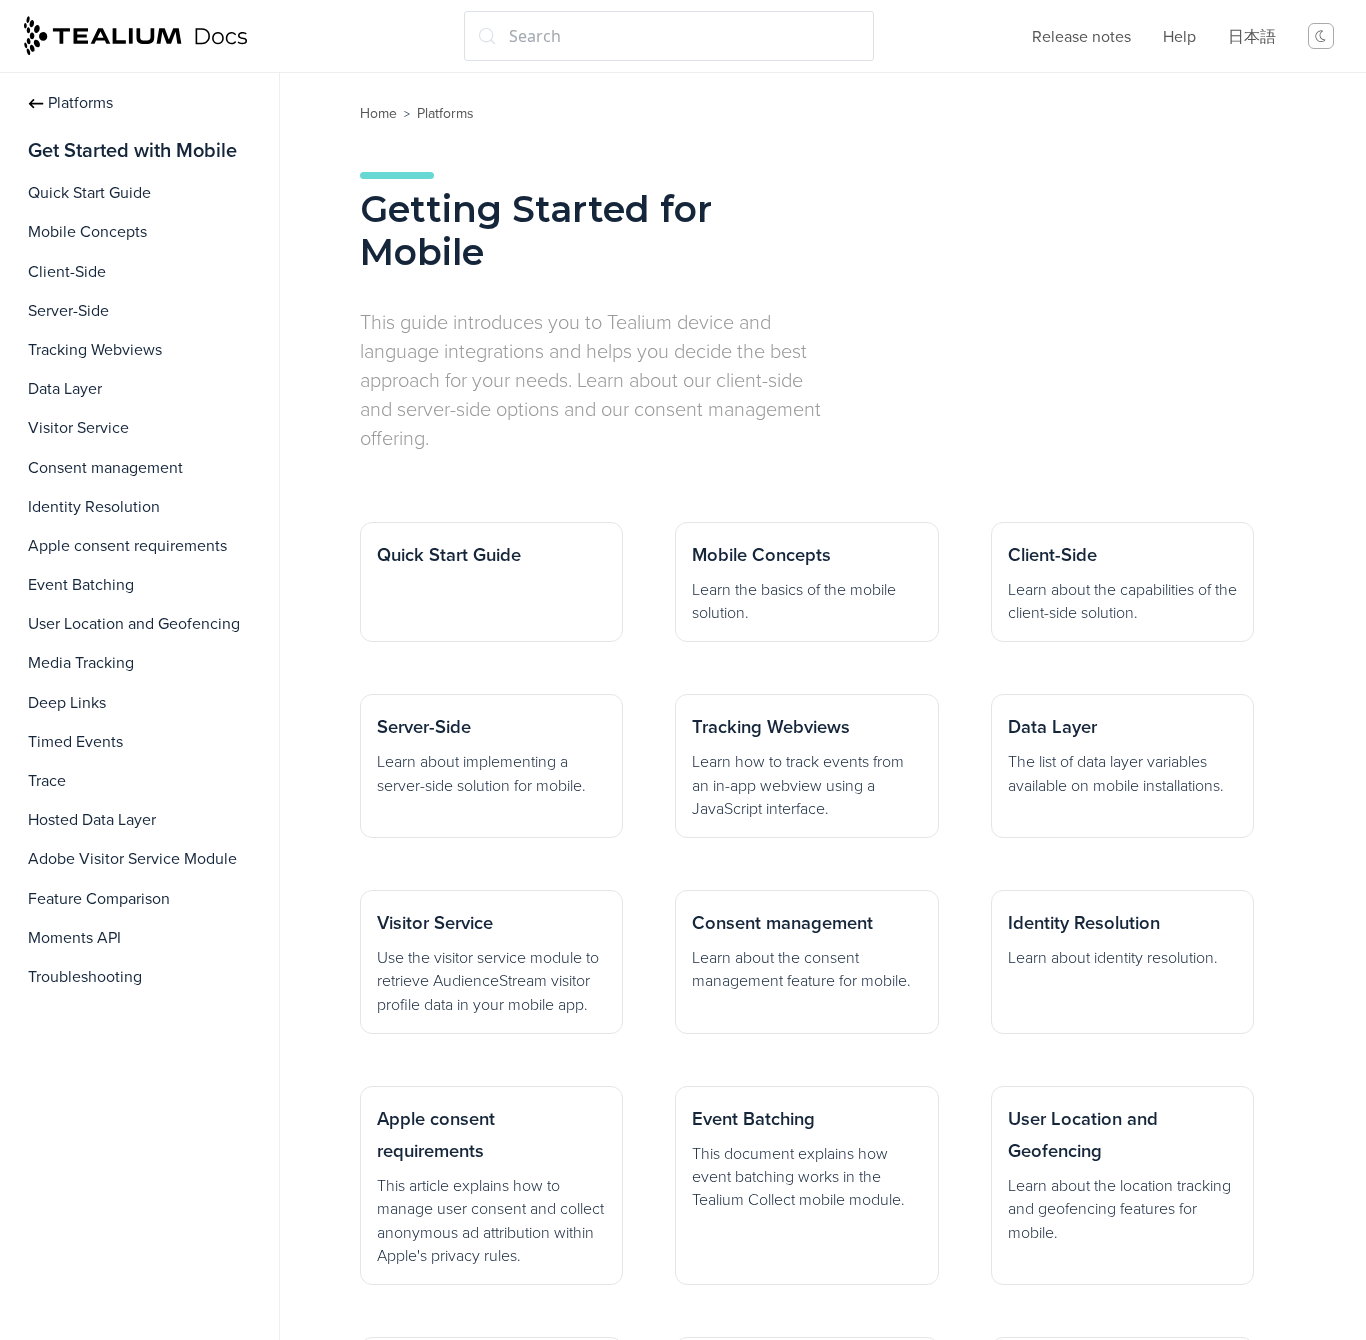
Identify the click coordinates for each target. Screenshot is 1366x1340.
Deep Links (67, 703)
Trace (47, 781)
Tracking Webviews (95, 350)
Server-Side (68, 311)
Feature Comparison (99, 899)
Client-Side (67, 272)
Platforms (80, 103)
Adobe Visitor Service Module (132, 859)
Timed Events (75, 742)
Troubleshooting (85, 977)
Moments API (74, 938)
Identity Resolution (94, 507)
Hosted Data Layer (92, 820)
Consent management (105, 468)
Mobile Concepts (87, 232)
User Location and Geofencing (134, 624)
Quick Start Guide (89, 193)
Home (378, 113)
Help (1179, 37)
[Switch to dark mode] (1321, 36)
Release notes (1081, 37)
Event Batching (81, 585)
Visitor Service (78, 428)
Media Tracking (81, 663)
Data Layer (65, 389)
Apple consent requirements (127, 546)
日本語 (1252, 37)
